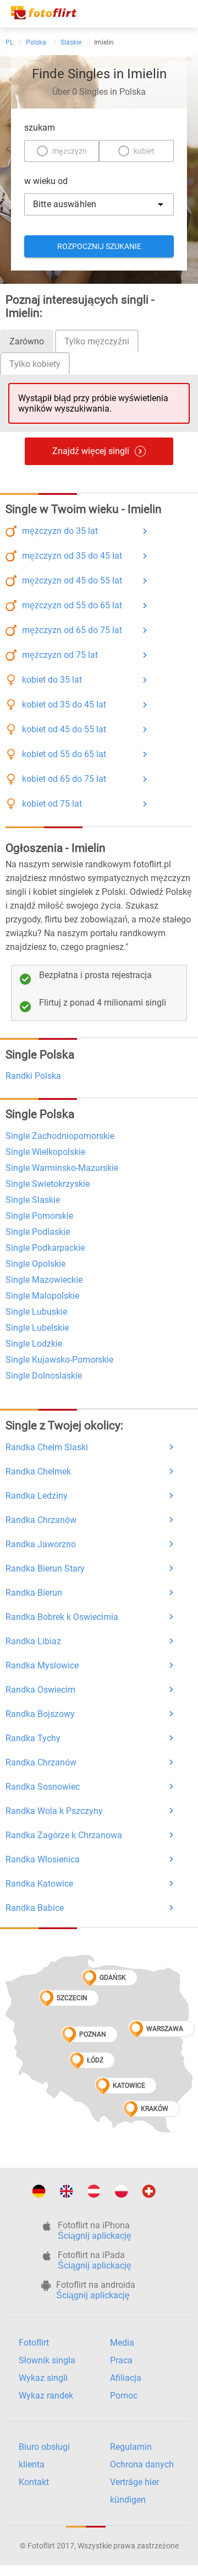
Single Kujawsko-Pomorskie (59, 1360)
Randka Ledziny (37, 1496)
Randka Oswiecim (40, 1690)
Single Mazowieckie (44, 1280)
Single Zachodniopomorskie (60, 1136)
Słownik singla (47, 2360)
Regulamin (131, 2447)
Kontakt (34, 2482)
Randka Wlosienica (43, 1859)
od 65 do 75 (72, 630)
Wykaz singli (43, 2378)
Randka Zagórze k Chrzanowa (64, 1835)
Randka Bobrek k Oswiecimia (62, 1617)
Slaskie (71, 42)
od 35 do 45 (72, 556)
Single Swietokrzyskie (48, 1184)
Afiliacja (126, 2378)
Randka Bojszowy (40, 1714)
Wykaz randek (46, 2396)
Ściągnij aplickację (95, 2236)
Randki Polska (33, 1076)
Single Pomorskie (39, 1216)
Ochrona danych (142, 2464)
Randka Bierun (34, 1593)
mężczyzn (70, 151)
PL (9, 42)
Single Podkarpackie (45, 1248)
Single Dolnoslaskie (44, 1376)
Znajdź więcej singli (91, 451)
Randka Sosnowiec (43, 1787)
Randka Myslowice (42, 1665)
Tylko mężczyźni (97, 341)
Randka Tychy (33, 1738)
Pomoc (124, 2396)
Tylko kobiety (35, 364)
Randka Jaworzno (41, 1544)
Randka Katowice (39, 1884)
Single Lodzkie (34, 1344)
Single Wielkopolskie (45, 1152)
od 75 (60, 655)
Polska (36, 42)
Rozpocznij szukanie (99, 246)
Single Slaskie (33, 1200)
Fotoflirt (34, 2343)
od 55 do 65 (72, 605)
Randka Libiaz (33, 1641)
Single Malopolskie (42, 1296)
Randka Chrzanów (41, 1520)
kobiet (144, 151)
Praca (121, 2360)
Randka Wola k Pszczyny (54, 1811)
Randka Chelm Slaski (47, 1447)
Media (122, 2343)
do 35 (60, 531)
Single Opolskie (35, 1264)
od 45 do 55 (72, 580)
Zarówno (27, 341)
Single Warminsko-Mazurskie (62, 1168)
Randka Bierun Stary (45, 1568)
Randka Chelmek (38, 1471)
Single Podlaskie (38, 1232)
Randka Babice (35, 1908)
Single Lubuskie (36, 1312)
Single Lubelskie (37, 1328)
